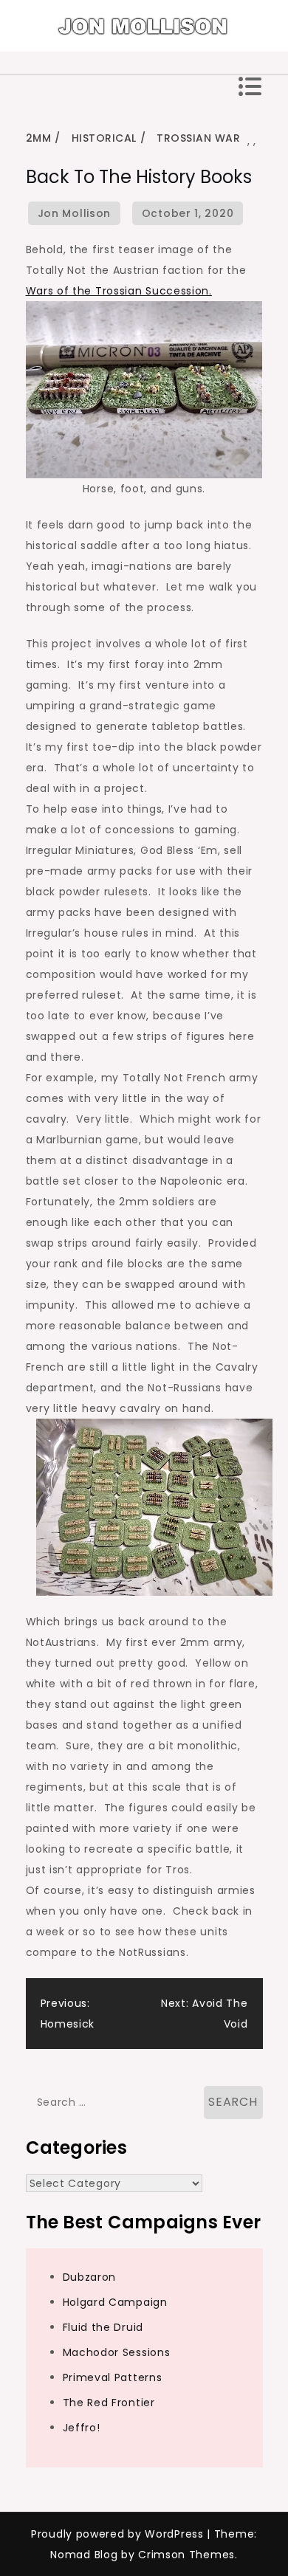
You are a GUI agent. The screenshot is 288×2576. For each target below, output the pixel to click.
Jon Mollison (74, 213)
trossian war (198, 138)
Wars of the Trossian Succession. (119, 291)
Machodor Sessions (117, 2352)
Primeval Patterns (113, 2377)
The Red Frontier (109, 2403)
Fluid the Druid (103, 2327)
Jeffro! (82, 2428)
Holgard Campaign (115, 2302)
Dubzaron (90, 2277)
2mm (39, 138)
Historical (104, 138)
